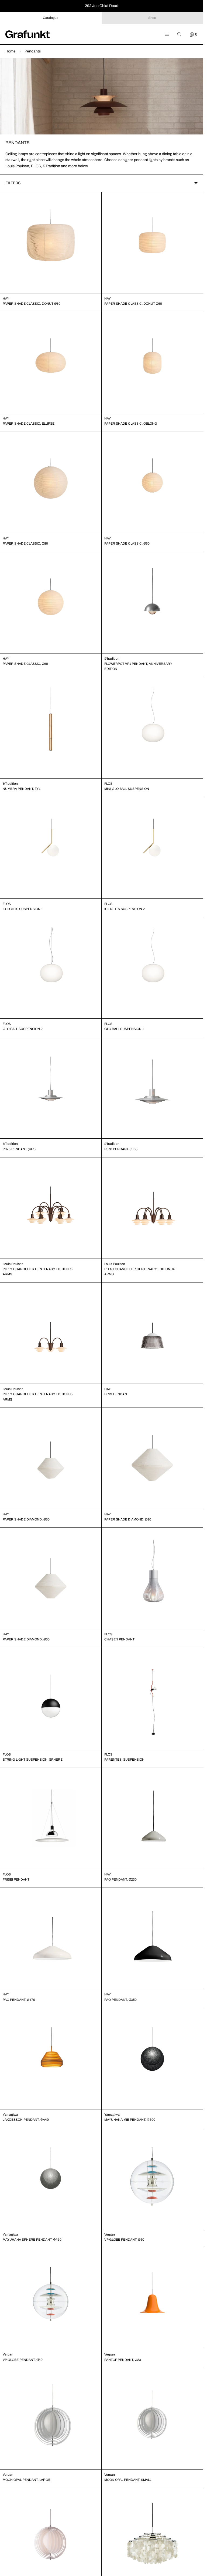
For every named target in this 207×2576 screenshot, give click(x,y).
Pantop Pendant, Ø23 (123, 2360)
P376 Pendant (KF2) (121, 1149)
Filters (13, 183)
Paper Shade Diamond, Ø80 (128, 1519)
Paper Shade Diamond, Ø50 (26, 1519)
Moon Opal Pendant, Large (27, 2480)
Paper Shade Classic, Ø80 (25, 543)
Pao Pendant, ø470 (19, 2000)
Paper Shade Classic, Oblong (131, 424)
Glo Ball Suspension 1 (124, 1029)
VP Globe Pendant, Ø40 (23, 2360)
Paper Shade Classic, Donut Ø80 (32, 304)
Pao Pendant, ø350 (120, 2000)
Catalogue (51, 18)
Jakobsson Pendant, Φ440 (26, 2120)
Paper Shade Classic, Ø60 (25, 664)
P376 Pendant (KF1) (19, 1149)
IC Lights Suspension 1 (23, 909)
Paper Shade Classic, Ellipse (29, 424)
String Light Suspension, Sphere (33, 1760)
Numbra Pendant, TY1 (22, 789)
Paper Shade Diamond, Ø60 (26, 1639)
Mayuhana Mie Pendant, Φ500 (130, 2120)
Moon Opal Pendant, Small (128, 2480)
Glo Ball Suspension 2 (23, 1029)
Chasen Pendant (119, 1639)
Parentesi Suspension (124, 1760)
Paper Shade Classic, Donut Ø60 (133, 304)
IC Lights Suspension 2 (125, 909)
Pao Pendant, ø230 (120, 1879)
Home (11, 51)
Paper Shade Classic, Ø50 (127, 543)
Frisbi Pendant (16, 1879)
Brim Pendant (117, 1394)
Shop (152, 18)
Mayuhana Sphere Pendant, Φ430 (32, 2240)
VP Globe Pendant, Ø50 (124, 2240)
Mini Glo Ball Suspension (127, 789)
